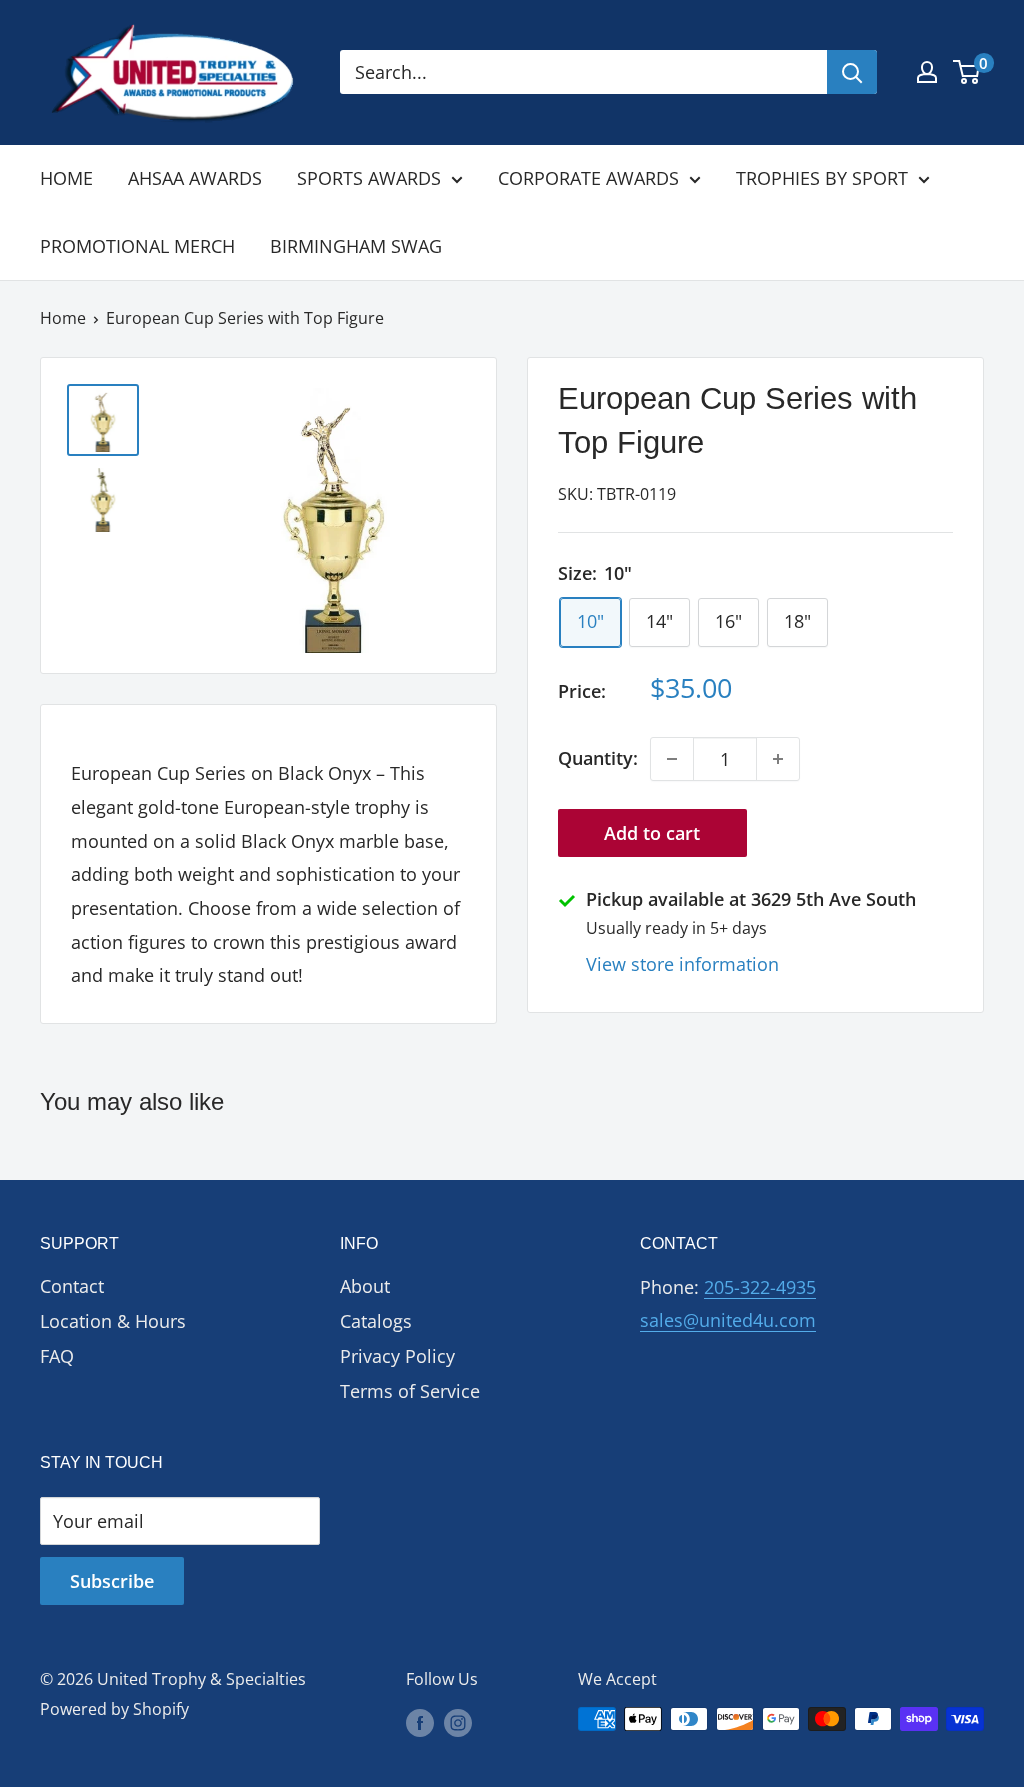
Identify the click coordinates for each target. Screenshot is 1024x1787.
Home (63, 318)
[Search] (852, 72)
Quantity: (598, 758)
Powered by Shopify (114, 1709)
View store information (682, 964)
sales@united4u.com (728, 1320)
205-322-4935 (760, 1287)
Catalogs (376, 1321)
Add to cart (652, 833)
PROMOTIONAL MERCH (137, 246)
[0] (967, 72)
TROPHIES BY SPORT (822, 178)
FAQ (57, 1356)
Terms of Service (410, 1391)
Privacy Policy (397, 1356)
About (365, 1286)
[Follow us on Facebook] (420, 1722)
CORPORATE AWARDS (588, 178)
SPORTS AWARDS (369, 178)
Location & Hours (113, 1321)
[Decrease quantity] (672, 759)
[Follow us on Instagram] (458, 1722)
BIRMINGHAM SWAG (356, 246)
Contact (72, 1286)
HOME (66, 178)
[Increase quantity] (778, 759)
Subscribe (112, 1581)
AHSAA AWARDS (195, 178)
